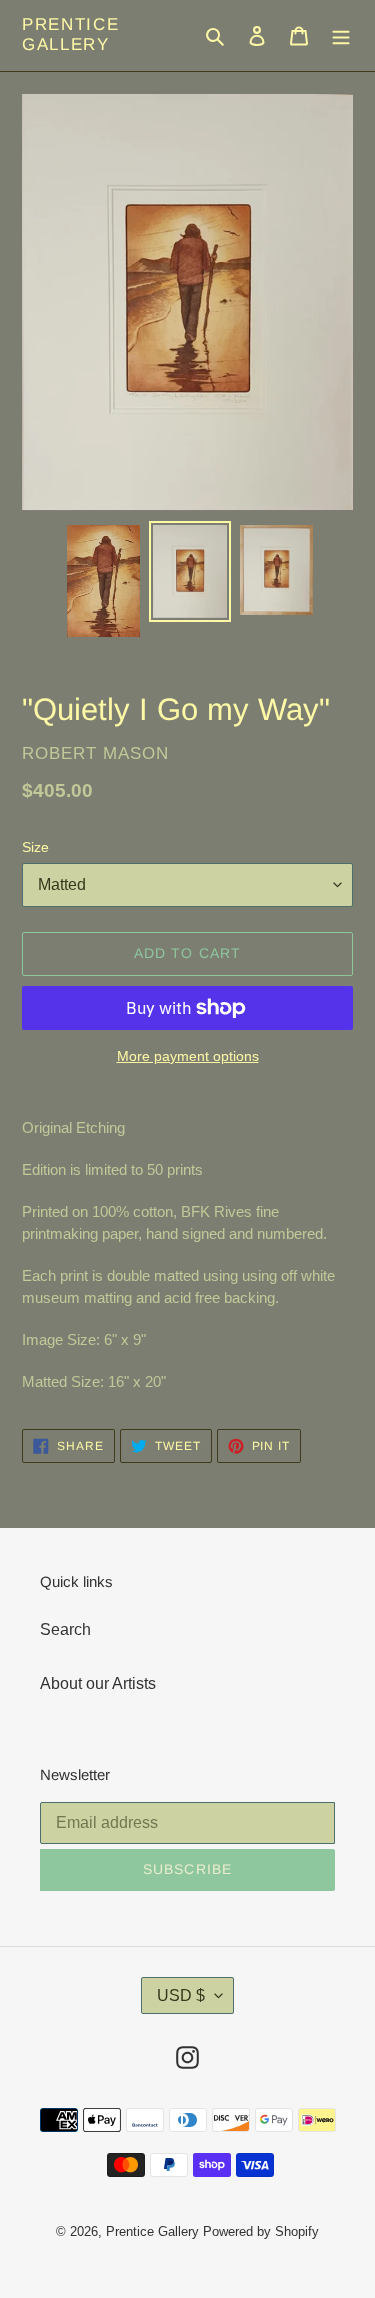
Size (35, 847)
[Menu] (341, 35)
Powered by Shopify (261, 2231)
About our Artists (98, 1683)
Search (65, 1629)
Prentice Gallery (71, 34)
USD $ (181, 1995)
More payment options (188, 1056)
